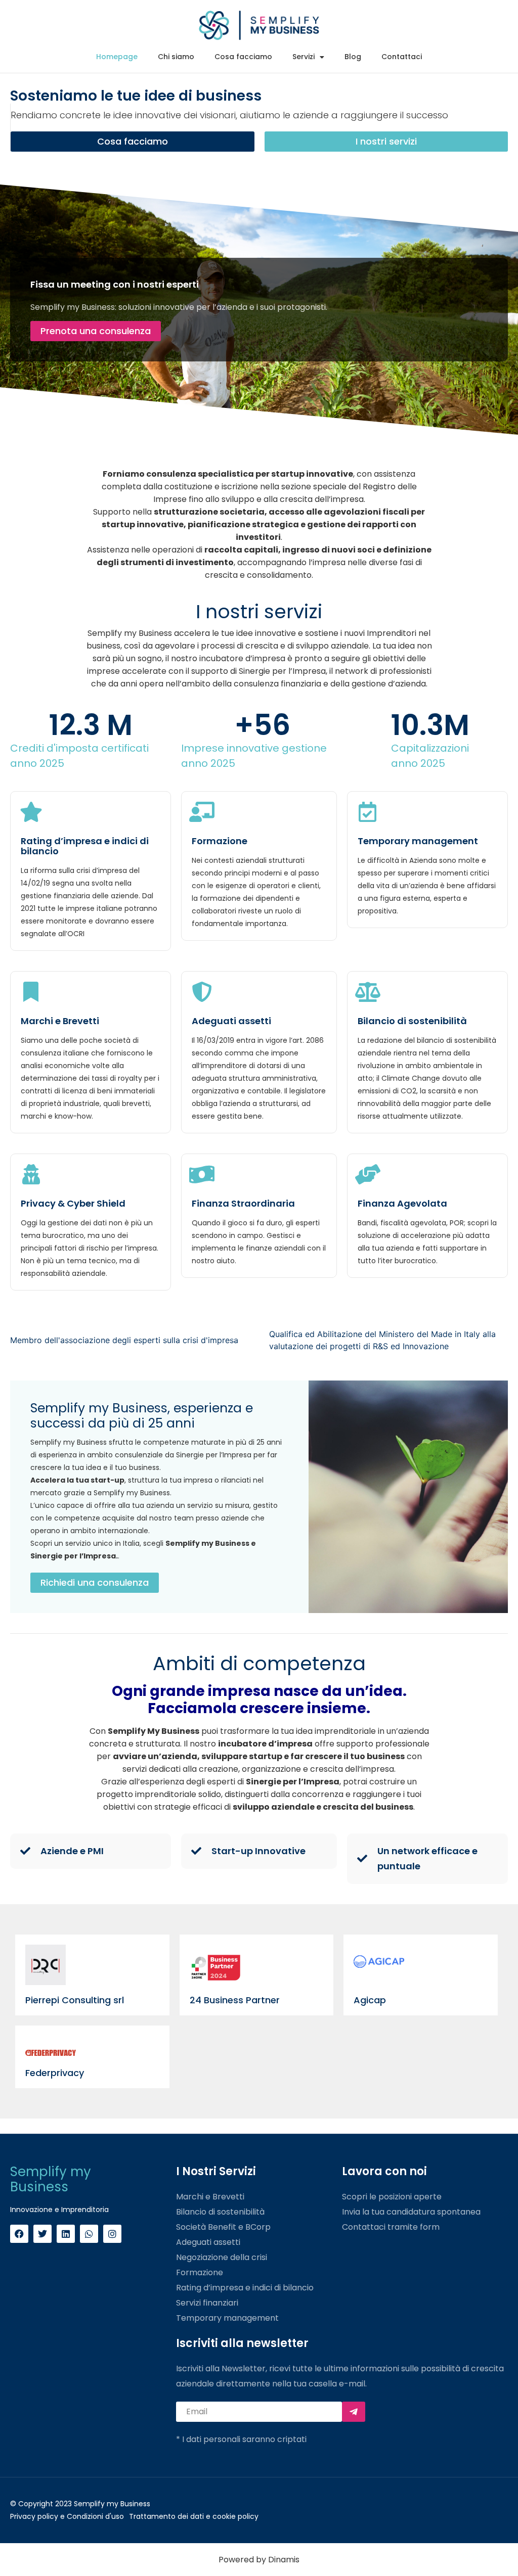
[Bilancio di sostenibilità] (368, 992)
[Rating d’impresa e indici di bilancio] (31, 812)
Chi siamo (176, 57)
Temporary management (418, 841)
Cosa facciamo (243, 57)
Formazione (220, 841)
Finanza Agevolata (402, 1203)
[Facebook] (19, 2234)
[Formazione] (202, 812)
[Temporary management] (368, 812)
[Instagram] (112, 2234)
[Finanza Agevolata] (368, 1174)
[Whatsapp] (89, 2234)
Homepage (117, 57)
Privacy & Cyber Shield (73, 1203)
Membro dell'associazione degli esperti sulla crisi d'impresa (124, 1340)
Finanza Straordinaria (243, 1203)
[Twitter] (42, 2234)
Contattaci (402, 57)
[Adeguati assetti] (202, 992)
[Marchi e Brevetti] (31, 992)
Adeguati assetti (231, 1021)
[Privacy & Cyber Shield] (31, 1174)
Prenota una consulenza (96, 331)
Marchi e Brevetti (60, 1021)
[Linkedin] (66, 2234)
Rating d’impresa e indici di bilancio (85, 846)
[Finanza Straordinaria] (202, 1174)
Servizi (304, 57)
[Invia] (354, 2412)
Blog (353, 57)
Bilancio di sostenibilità (412, 1021)
